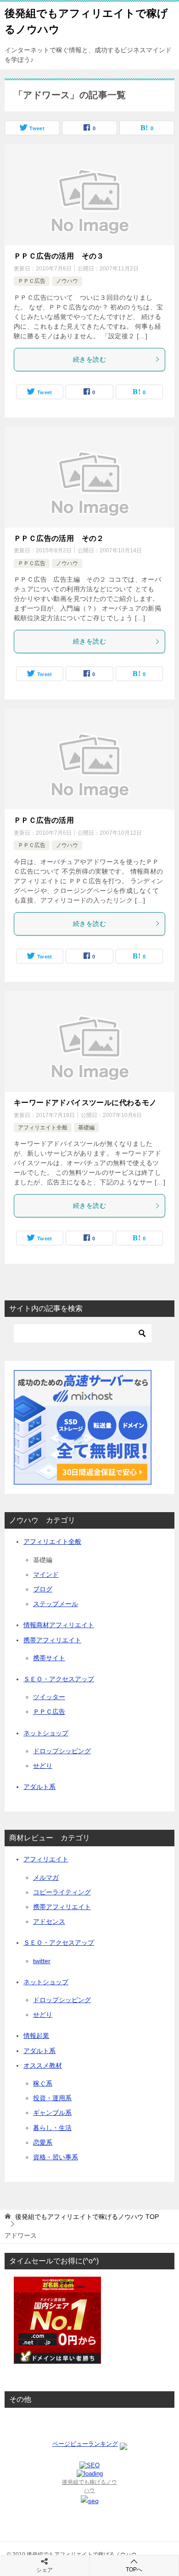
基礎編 (86, 1128)
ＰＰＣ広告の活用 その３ (59, 256)
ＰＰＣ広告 (32, 281)
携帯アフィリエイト (52, 1640)
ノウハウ (67, 281)
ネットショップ (46, 1733)
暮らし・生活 (52, 2128)
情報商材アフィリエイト (59, 1625)
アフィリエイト (46, 1859)
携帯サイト (49, 1658)
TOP (87, 2217)
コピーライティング (62, 1892)
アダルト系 (39, 1787)
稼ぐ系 (43, 2083)
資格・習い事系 (56, 2157)
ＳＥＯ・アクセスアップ (59, 1679)
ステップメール (56, 1604)
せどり (43, 1766)
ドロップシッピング (62, 1751)
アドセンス (49, 1921)
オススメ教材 (43, 2065)
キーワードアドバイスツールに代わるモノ (85, 1103)
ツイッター (49, 1697)
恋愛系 (43, 2142)
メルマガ (46, 1877)
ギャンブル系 (52, 2113)
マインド (46, 1574)
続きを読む (89, 359)
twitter (42, 1961)
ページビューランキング (85, 2444)
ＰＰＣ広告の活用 (44, 820)
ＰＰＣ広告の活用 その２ (59, 538)
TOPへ (134, 2570)
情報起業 (36, 2036)
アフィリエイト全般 (43, 1128)
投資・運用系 (52, 2098)
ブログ (43, 1589)
